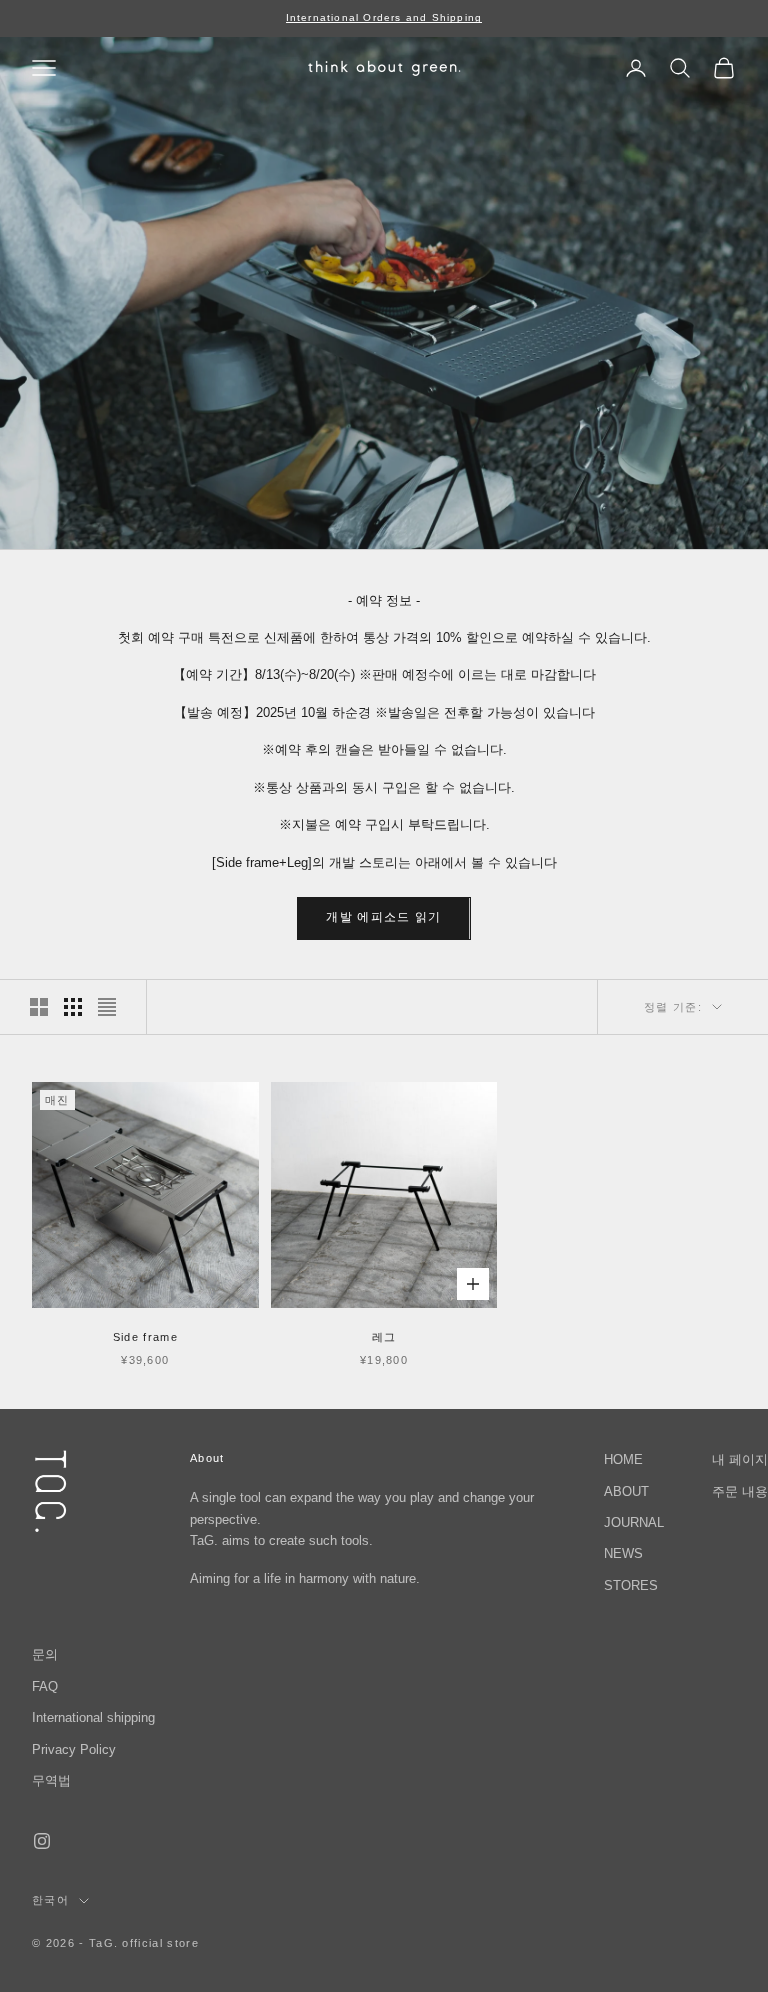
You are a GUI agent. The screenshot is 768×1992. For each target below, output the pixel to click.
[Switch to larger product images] (39, 1007)
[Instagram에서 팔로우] (42, 1841)
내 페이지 (740, 1459)
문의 (45, 1654)
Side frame (145, 1337)
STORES (631, 1585)
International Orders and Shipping (384, 17)
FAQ (45, 1686)
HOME (623, 1459)
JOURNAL (634, 1522)
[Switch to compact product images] (107, 1007)
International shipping (93, 1717)
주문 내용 (740, 1491)
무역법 (51, 1780)
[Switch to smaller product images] (73, 1007)
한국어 (50, 1900)
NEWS (623, 1553)
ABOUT (626, 1491)
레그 (384, 1337)
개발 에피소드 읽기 (383, 917)
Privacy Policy (74, 1749)
